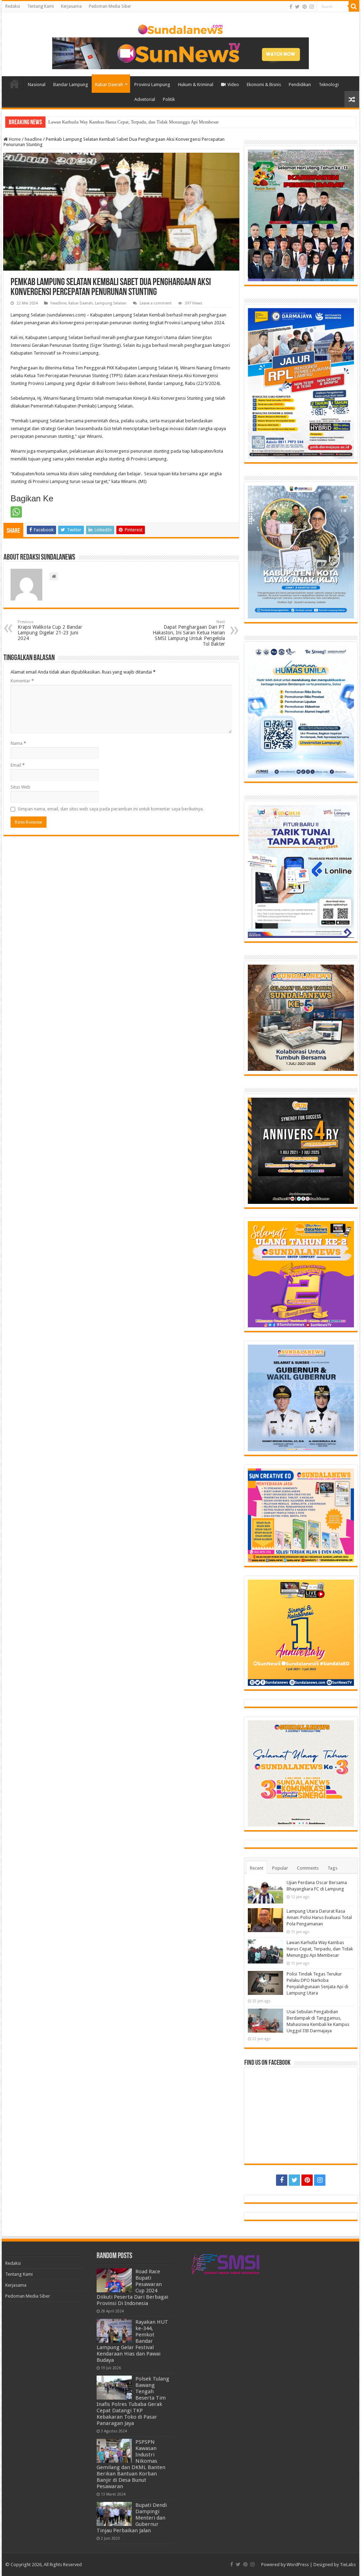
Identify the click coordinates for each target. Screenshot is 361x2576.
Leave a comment (156, 303)
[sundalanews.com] (180, 28)
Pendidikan (300, 85)
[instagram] (312, 7)
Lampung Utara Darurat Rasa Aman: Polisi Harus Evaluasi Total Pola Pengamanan (319, 1917)
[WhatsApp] (16, 512)
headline (33, 139)
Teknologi (329, 85)
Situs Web (20, 787)
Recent (257, 1868)
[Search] (354, 6)
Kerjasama (71, 6)
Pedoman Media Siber (110, 6)
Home (14, 84)
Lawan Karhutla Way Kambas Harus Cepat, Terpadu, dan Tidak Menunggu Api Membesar (133, 122)
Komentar (22, 681)
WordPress (298, 2565)
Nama (18, 743)
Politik (169, 99)
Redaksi (13, 6)
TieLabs (348, 2565)
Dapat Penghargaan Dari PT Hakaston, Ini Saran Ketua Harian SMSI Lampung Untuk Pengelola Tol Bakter (189, 633)
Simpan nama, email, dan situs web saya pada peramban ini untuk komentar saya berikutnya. (111, 809)
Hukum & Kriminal (196, 85)
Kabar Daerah (109, 85)
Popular (280, 1868)
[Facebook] (291, 7)
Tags (332, 1868)
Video (233, 85)
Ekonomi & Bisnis (264, 85)
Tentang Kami (41, 6)
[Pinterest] (305, 7)
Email (18, 765)
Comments (308, 1868)
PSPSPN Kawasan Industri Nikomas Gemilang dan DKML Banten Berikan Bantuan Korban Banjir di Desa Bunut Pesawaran (131, 2464)
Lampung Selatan (111, 303)
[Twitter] (297, 7)
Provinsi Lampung (152, 85)
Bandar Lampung (71, 85)
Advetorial (145, 99)
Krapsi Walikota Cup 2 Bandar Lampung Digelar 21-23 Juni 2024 (50, 630)
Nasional (37, 85)
